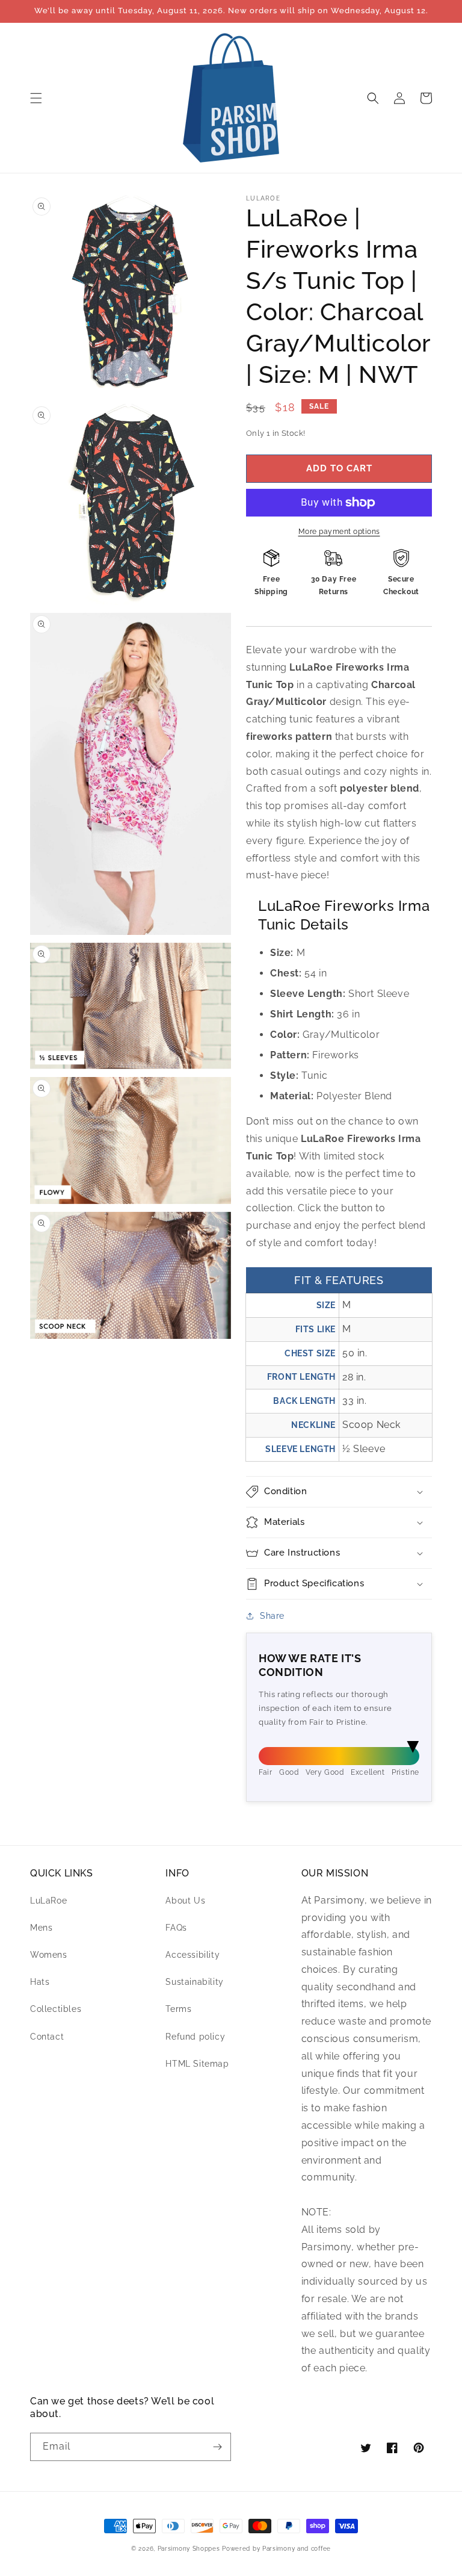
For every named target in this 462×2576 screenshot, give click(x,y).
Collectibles (56, 2009)
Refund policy (195, 2037)
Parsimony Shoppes (189, 2549)
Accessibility (192, 1955)
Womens (49, 1955)
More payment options (339, 532)
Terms (178, 2009)
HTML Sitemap (197, 2064)
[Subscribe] (217, 2447)
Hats (40, 1982)
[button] (36, 98)
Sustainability (194, 1982)
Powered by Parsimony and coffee (276, 2549)
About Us (185, 1901)
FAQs (176, 1928)
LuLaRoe (48, 1901)
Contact (47, 2037)
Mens (41, 1928)
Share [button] (272, 1616)
